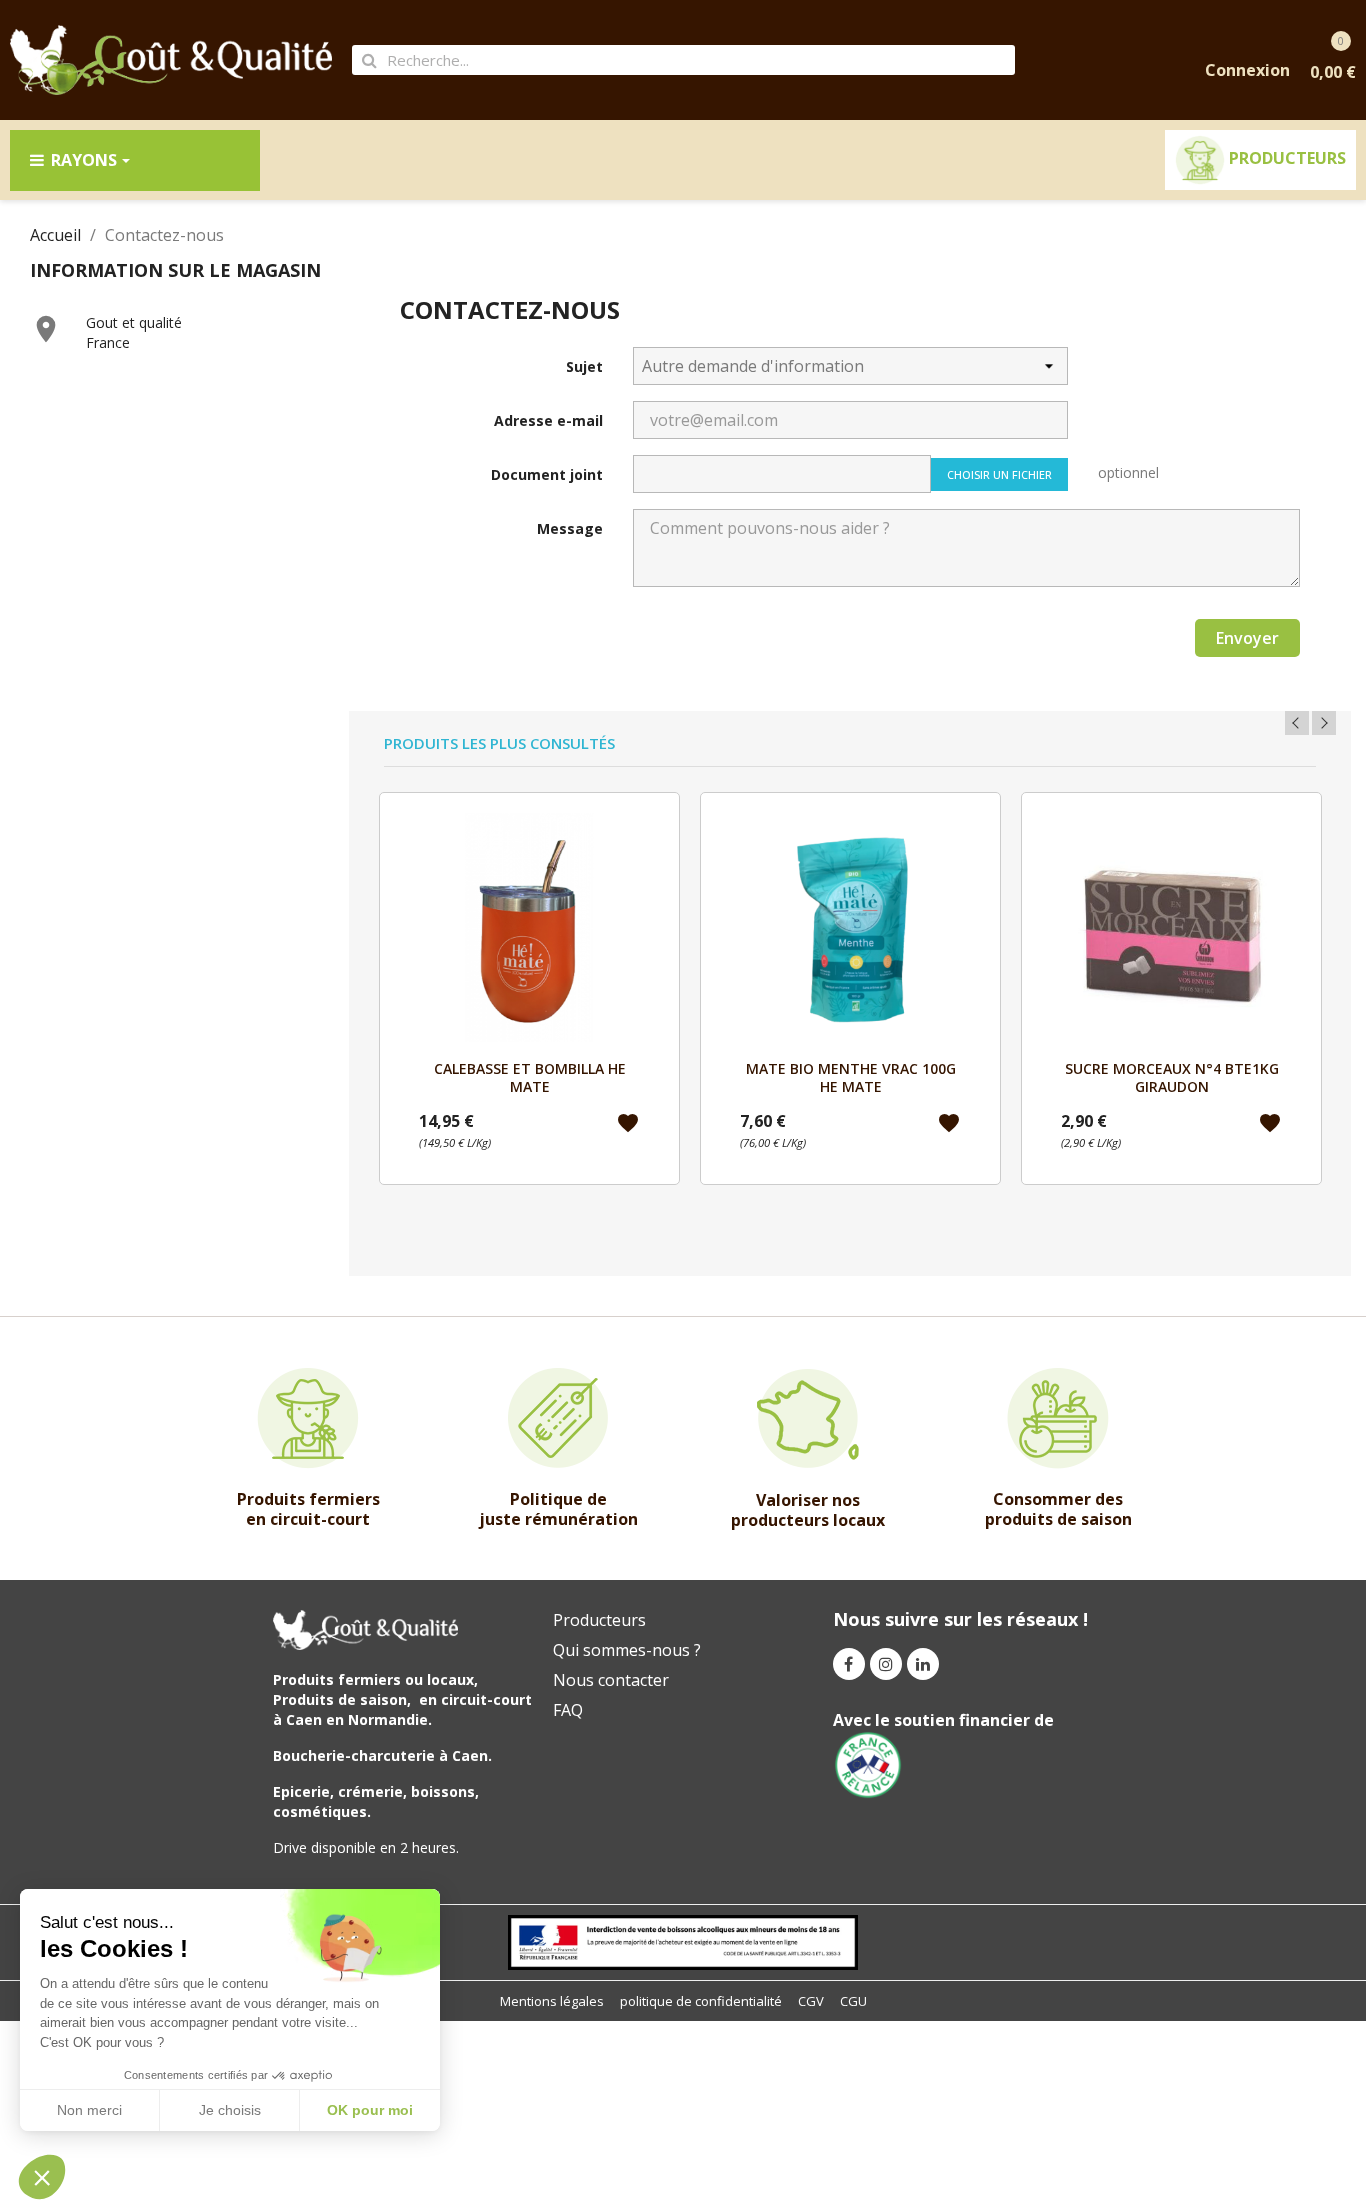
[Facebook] (849, 1664)
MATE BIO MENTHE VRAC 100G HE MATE (851, 1077)
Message (570, 528)
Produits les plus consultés (499, 743)
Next (1324, 723)
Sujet (584, 366)
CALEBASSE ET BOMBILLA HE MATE (530, 1077)
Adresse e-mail (548, 420)
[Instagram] (886, 1664)
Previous (1297, 723)
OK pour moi (370, 2110)
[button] (42, 2177)
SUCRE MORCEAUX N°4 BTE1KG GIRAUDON (1172, 1077)
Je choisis (230, 2110)
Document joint (547, 474)
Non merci (89, 2110)
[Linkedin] (923, 1664)
